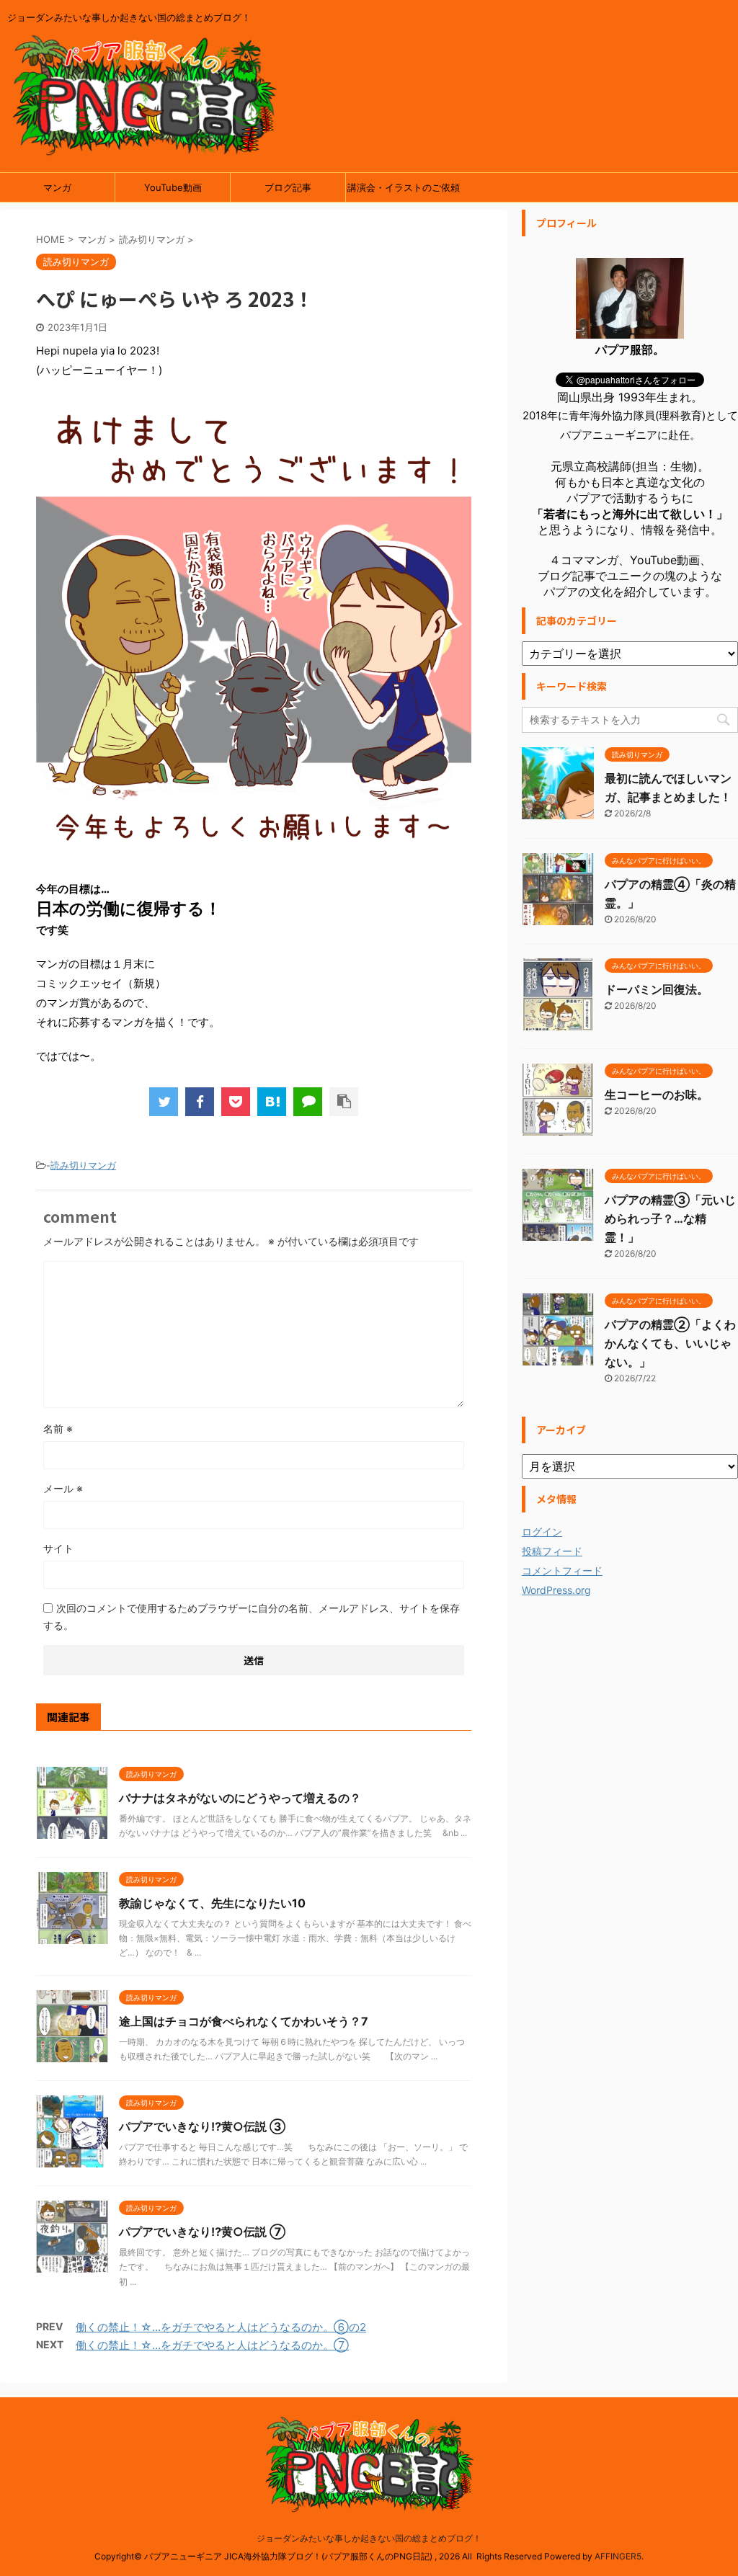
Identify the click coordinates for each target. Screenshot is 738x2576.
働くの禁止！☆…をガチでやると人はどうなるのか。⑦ (212, 2345)
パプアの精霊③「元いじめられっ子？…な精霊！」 (670, 1218)
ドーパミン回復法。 (657, 989)
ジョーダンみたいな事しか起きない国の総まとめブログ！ (369, 2538)
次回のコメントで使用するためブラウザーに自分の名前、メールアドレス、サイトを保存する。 (252, 1617)
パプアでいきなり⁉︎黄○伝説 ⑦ (202, 2232)
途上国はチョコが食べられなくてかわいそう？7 (244, 2021)
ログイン (542, 1532)
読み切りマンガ (83, 1165)
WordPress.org (556, 1590)
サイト (58, 1548)
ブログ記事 (288, 187)
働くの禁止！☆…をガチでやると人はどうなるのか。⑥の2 (221, 2327)
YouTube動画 (173, 187)
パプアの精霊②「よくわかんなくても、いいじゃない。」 (670, 1343)
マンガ (57, 187)
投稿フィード (552, 1551)
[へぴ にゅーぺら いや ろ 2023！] (272, 1102)
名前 (58, 1429)
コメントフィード (562, 1570)
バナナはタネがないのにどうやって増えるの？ (240, 1798)
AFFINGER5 (618, 2556)
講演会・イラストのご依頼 (404, 187)
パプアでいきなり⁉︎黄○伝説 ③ (202, 2126)
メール (63, 1488)
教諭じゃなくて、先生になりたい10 (212, 1903)
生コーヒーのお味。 (657, 1095)
